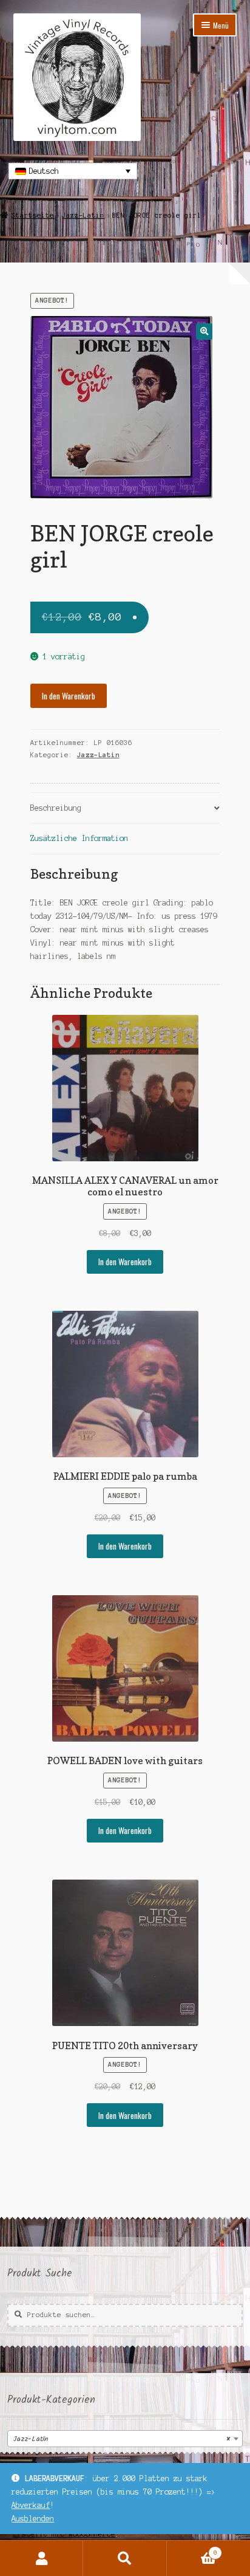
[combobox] (125, 2439)
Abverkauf (31, 2505)
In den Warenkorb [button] (125, 1262)
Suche (125, 2558)
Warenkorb (192, 2550)
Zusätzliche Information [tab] (79, 838)
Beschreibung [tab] (56, 808)
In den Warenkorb (69, 696)
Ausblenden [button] (33, 2519)
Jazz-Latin (83, 215)
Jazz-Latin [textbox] (121, 2439)
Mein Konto (42, 2558)
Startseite (33, 215)
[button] (204, 331)
